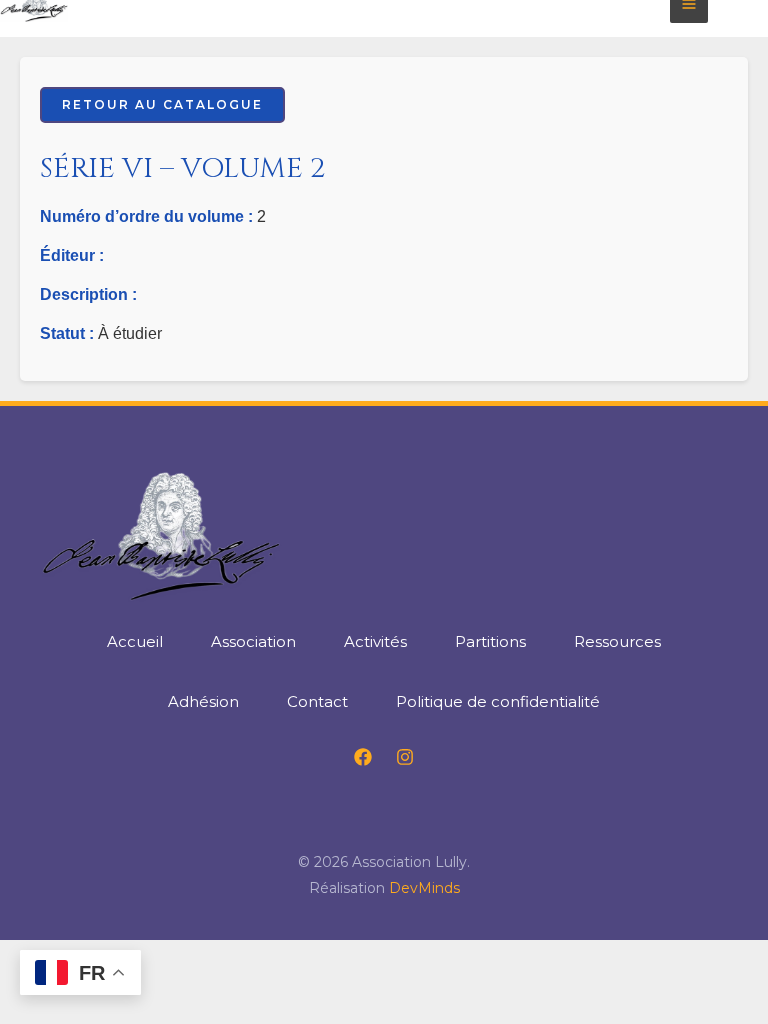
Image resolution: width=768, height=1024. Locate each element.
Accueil (135, 641)
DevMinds (424, 888)
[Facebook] (363, 757)
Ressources (617, 641)
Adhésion (203, 701)
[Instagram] (405, 757)
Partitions (490, 641)
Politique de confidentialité (498, 701)
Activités (375, 641)
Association (253, 641)
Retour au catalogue (162, 104)
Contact (317, 701)
